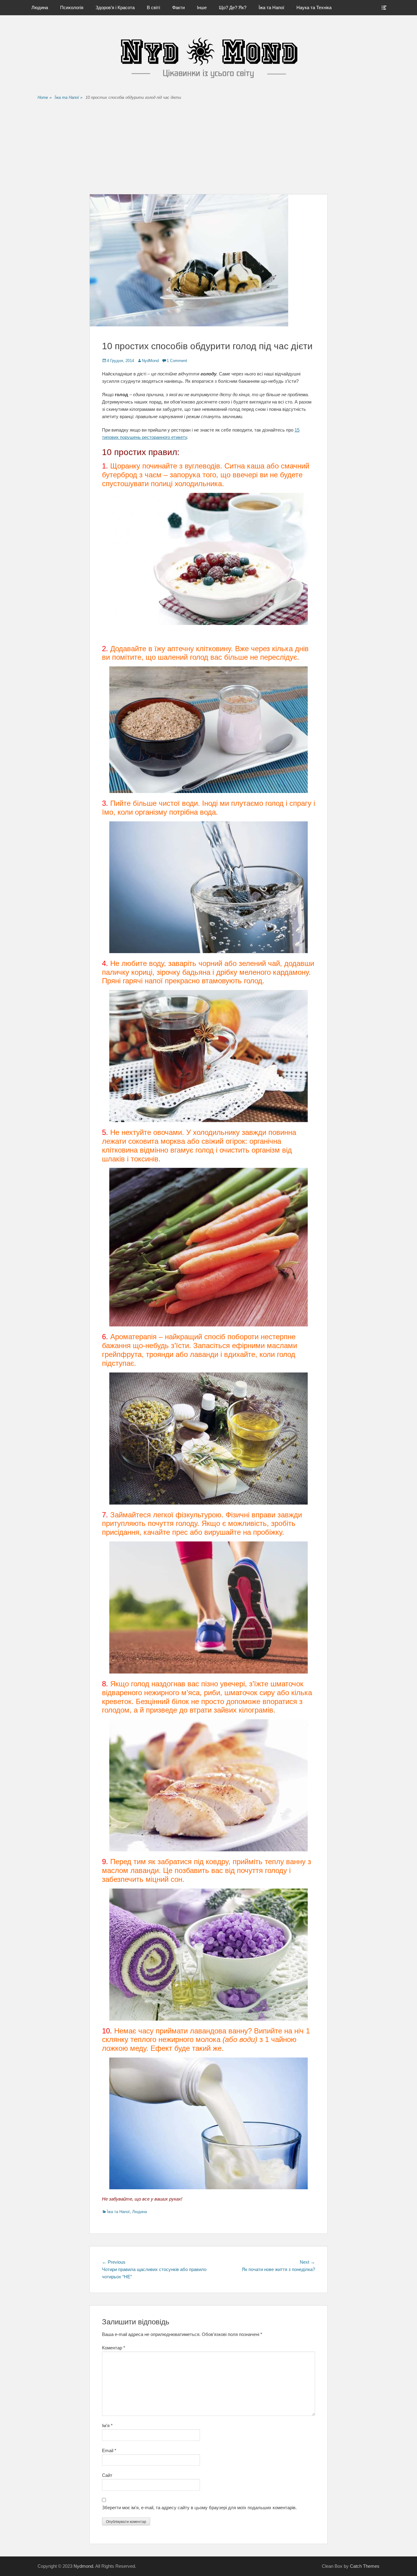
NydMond (150, 361)
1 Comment (177, 361)
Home (45, 97)
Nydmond (83, 2566)
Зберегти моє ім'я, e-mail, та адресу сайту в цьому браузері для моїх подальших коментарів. (199, 2508)
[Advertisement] (209, 148)
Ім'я (107, 2425)
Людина (40, 7)
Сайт (107, 2475)
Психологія (72, 7)
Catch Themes (365, 2566)
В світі (153, 7)
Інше (202, 7)
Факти (178, 7)
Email (109, 2450)
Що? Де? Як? (233, 7)
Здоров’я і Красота (115, 7)
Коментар (114, 2348)
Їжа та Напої (271, 7)
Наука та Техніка (314, 7)
